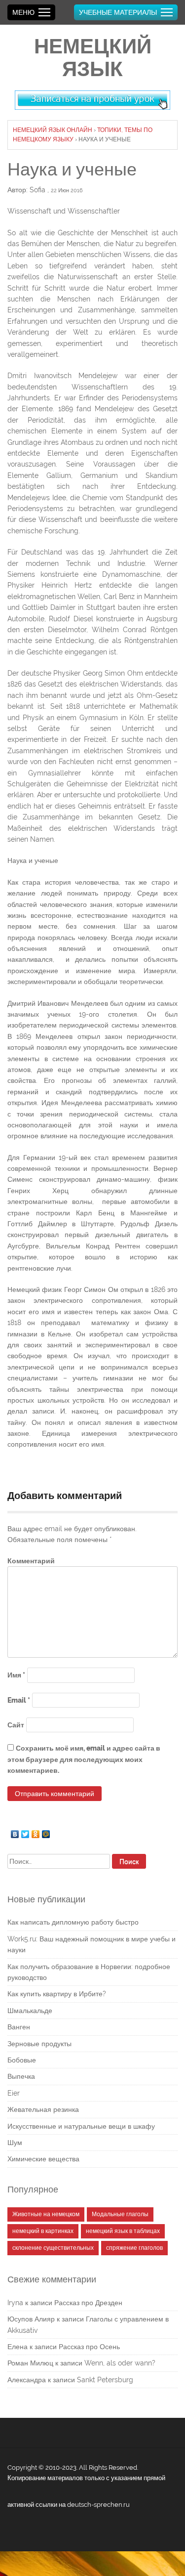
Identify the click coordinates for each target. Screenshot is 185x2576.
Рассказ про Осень (89, 2347)
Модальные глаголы (120, 2214)
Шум (15, 2143)
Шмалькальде (30, 2011)
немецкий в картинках (43, 2231)
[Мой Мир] (46, 1832)
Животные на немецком (46, 2214)
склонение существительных (53, 2248)
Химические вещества (43, 2159)
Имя (16, 1675)
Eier (14, 2093)
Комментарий (31, 1561)
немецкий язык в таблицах (123, 2231)
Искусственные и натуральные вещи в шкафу (81, 2126)
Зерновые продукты (39, 2044)
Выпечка (21, 2076)
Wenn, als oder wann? (120, 2363)
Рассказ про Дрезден (88, 2303)
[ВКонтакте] (15, 1832)
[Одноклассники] (36, 1832)
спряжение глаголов (134, 2248)
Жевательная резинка (43, 2109)
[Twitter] (25, 1832)
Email (19, 1700)
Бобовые (22, 2060)
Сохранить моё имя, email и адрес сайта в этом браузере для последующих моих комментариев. (84, 1759)
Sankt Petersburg (105, 2380)
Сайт (16, 1725)
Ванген (19, 2027)
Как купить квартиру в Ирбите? (57, 1994)
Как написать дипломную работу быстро (73, 1922)
